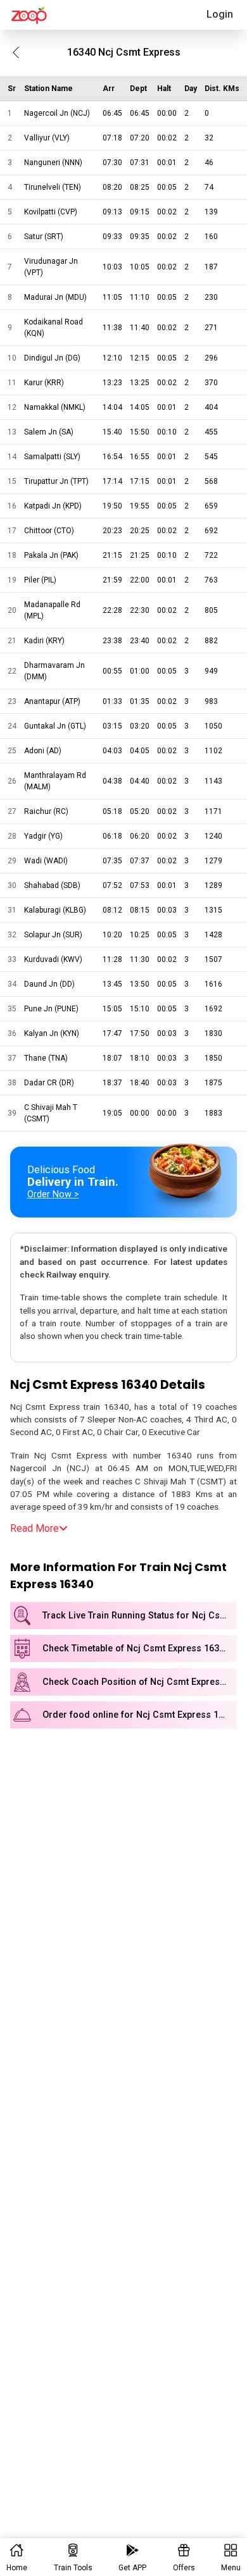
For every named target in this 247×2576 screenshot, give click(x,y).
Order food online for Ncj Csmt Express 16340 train (140, 1715)
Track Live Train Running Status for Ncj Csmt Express (140, 1616)
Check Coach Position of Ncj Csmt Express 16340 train (140, 1682)
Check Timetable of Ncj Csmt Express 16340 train (140, 1649)
